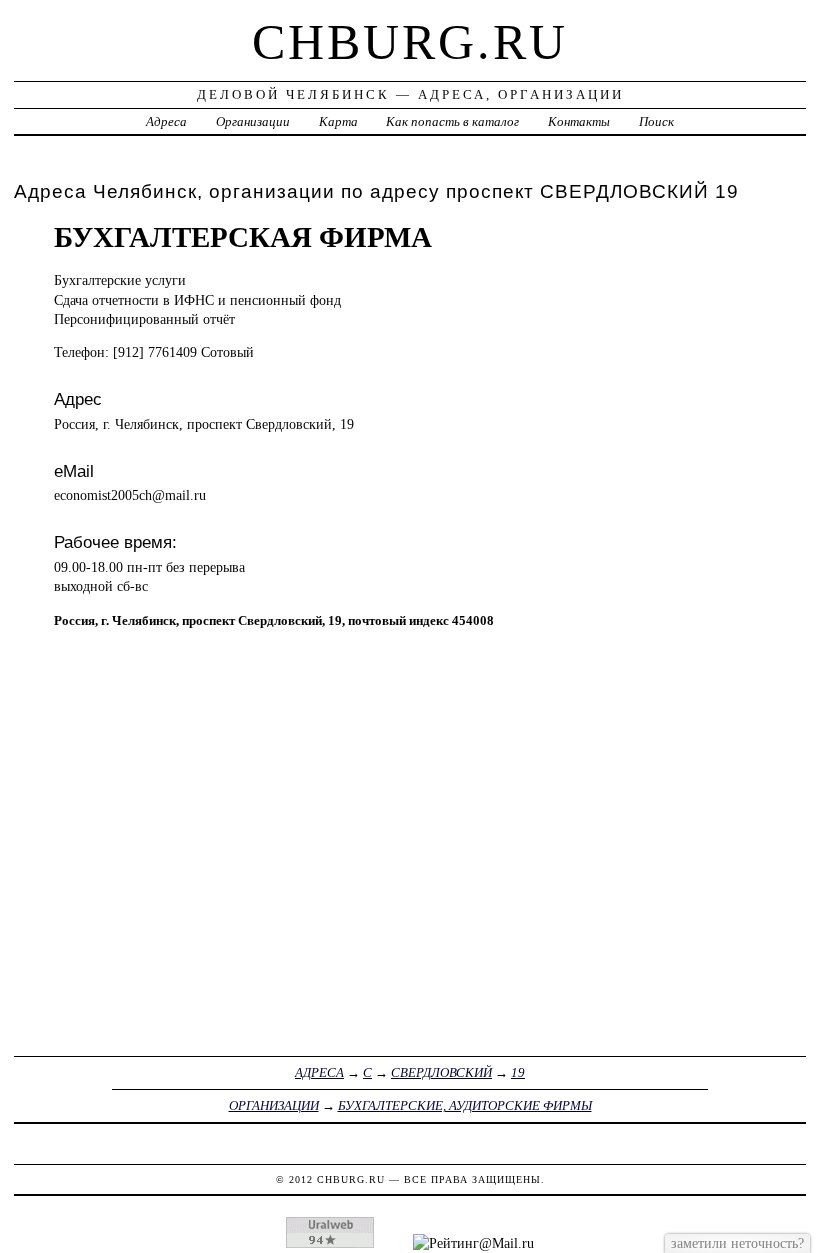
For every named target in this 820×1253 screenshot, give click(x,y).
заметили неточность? (737, 1243)
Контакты (579, 121)
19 (518, 1072)
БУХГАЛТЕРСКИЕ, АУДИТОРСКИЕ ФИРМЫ (465, 1105)
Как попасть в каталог (452, 121)
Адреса (166, 121)
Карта (338, 121)
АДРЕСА (319, 1072)
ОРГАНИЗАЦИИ (274, 1105)
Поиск (656, 121)
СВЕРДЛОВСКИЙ (441, 1072)
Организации (253, 121)
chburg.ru (410, 42)
